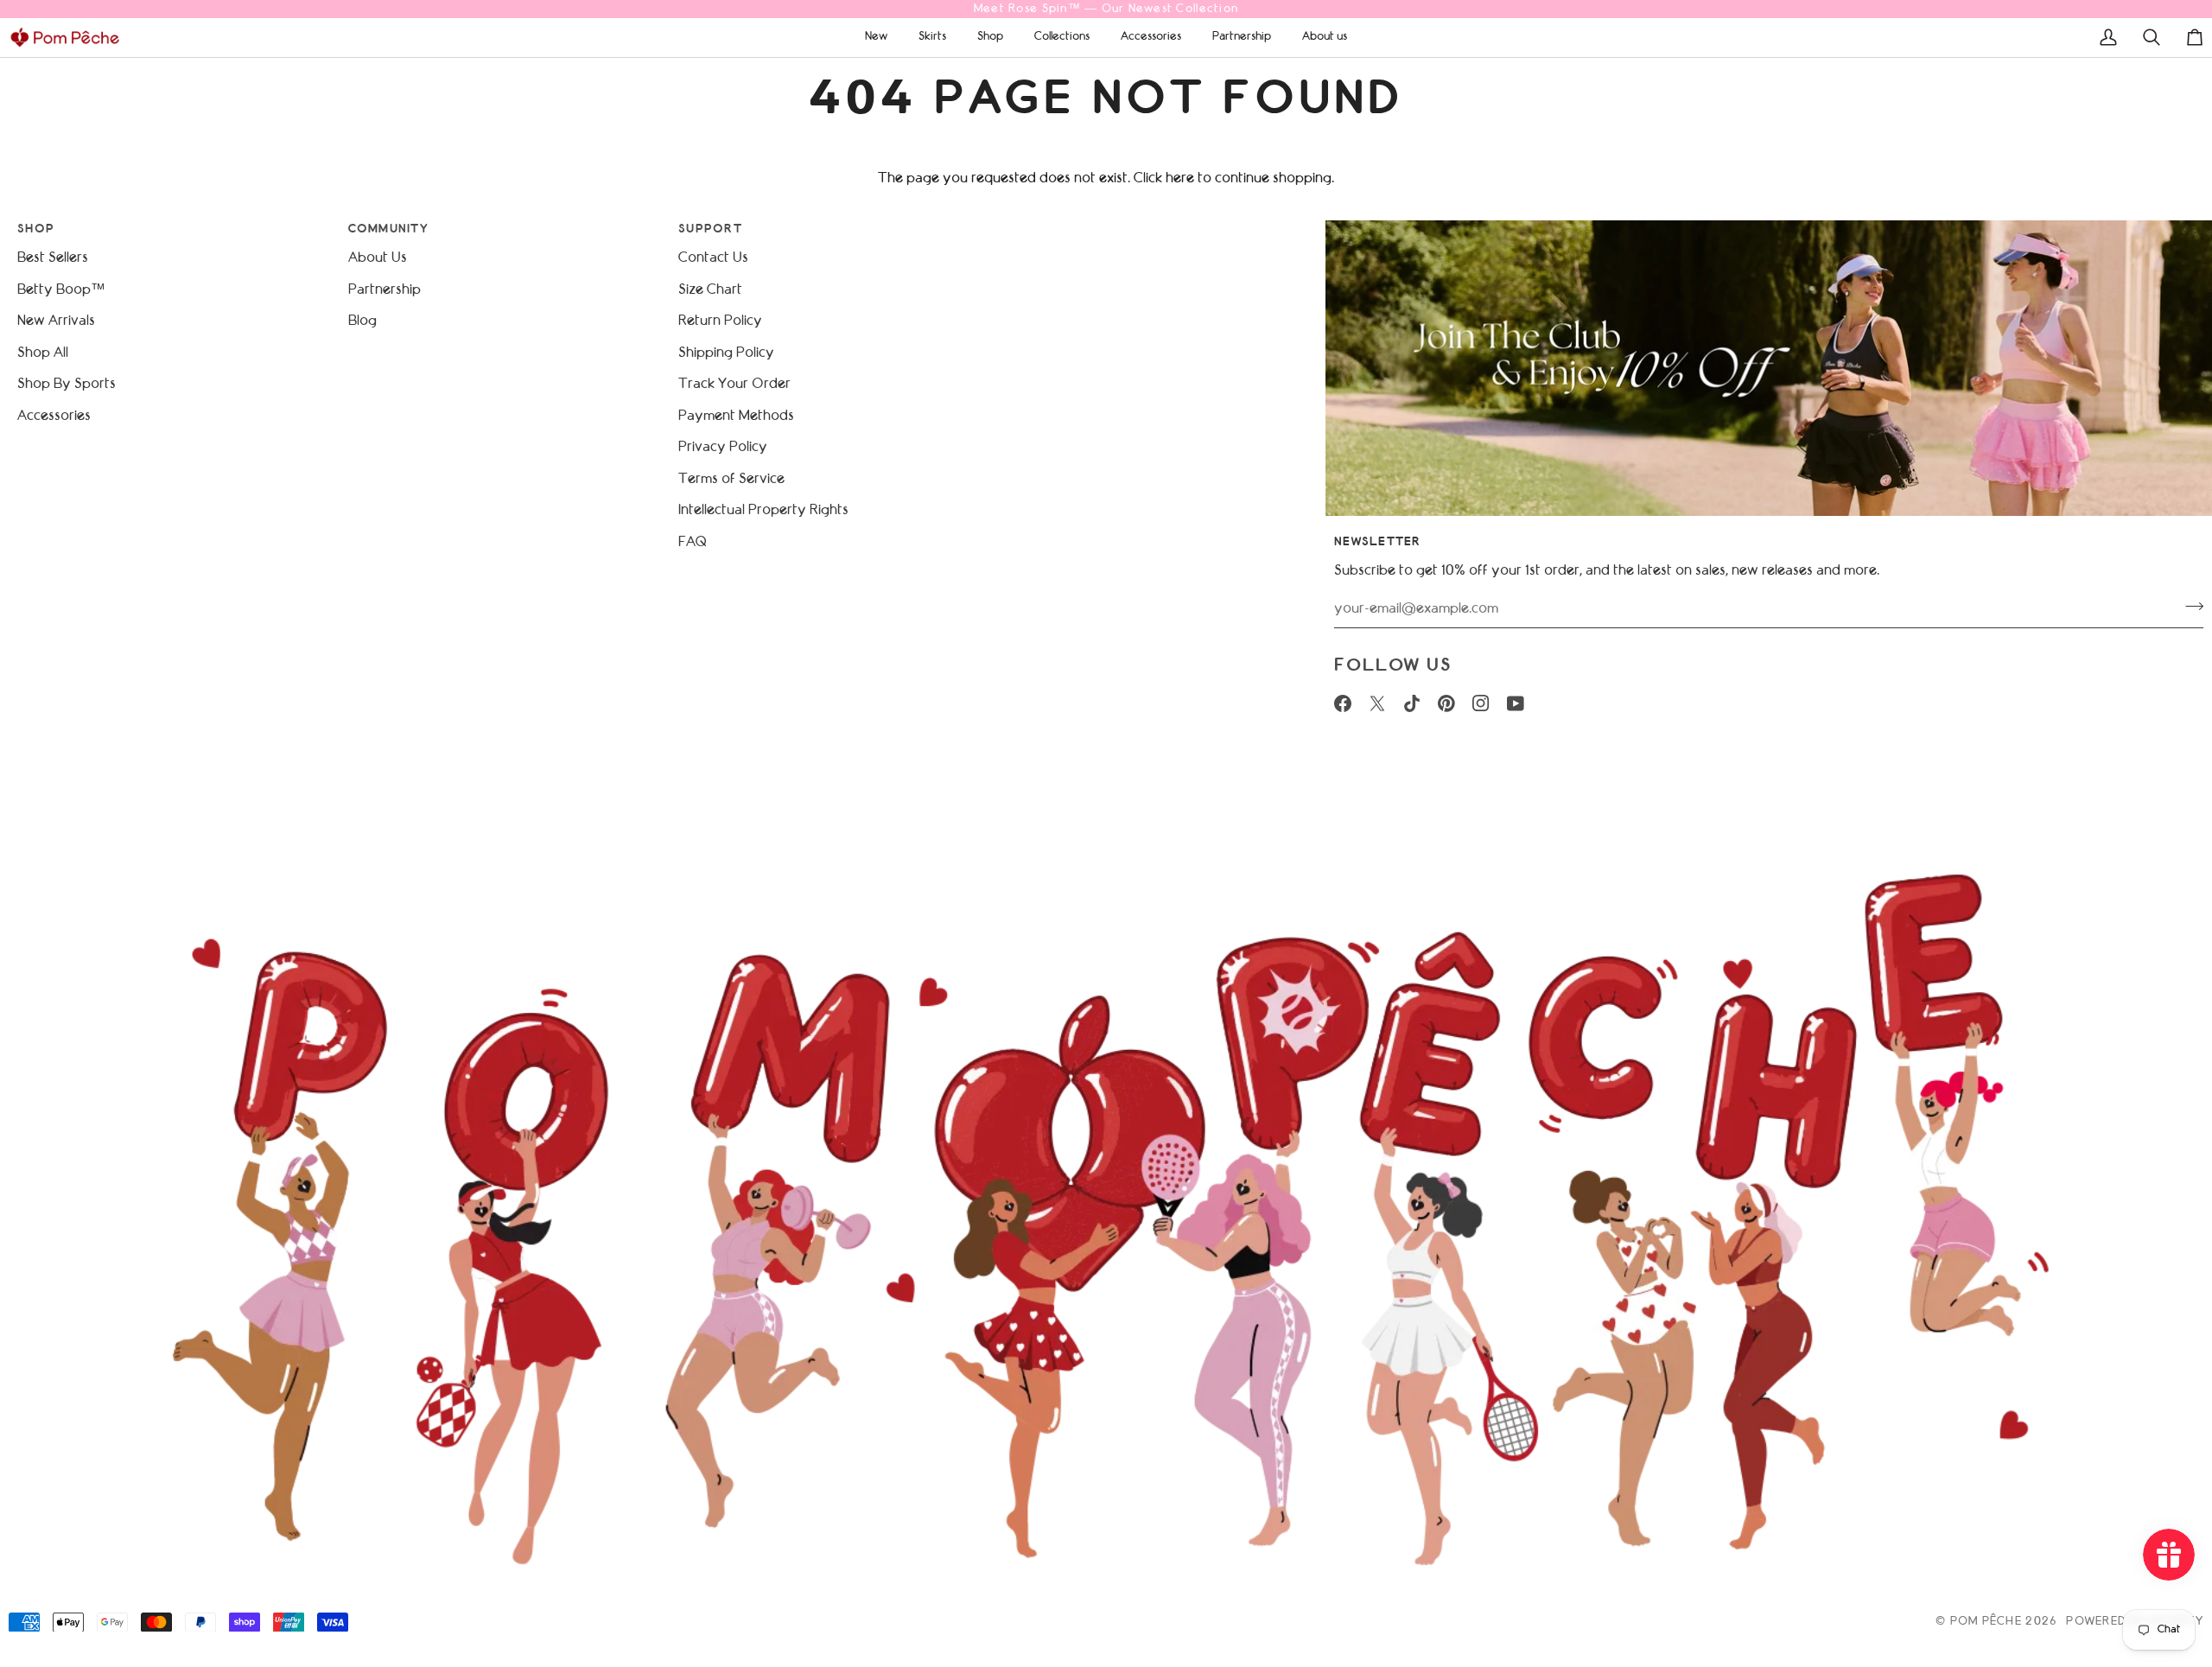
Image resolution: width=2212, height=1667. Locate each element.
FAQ (692, 542)
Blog (362, 321)
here (1180, 178)
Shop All (43, 353)
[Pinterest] (1446, 703)
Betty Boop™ (61, 290)
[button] (876, 37)
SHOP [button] (36, 229)
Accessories (54, 416)
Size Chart (710, 290)
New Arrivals (56, 321)
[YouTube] (1516, 703)
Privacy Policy (723, 447)
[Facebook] (1343, 703)
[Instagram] (1481, 703)
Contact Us (713, 258)
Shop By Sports (67, 384)
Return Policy (720, 321)
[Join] (2189, 607)
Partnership (385, 290)
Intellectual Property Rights (763, 510)
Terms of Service (731, 479)
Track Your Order (734, 384)
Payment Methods (736, 416)
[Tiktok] (1412, 703)
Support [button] (710, 229)
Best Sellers (53, 258)
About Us (378, 258)
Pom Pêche (1986, 1622)
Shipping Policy (726, 353)
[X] (1377, 703)
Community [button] (388, 229)
